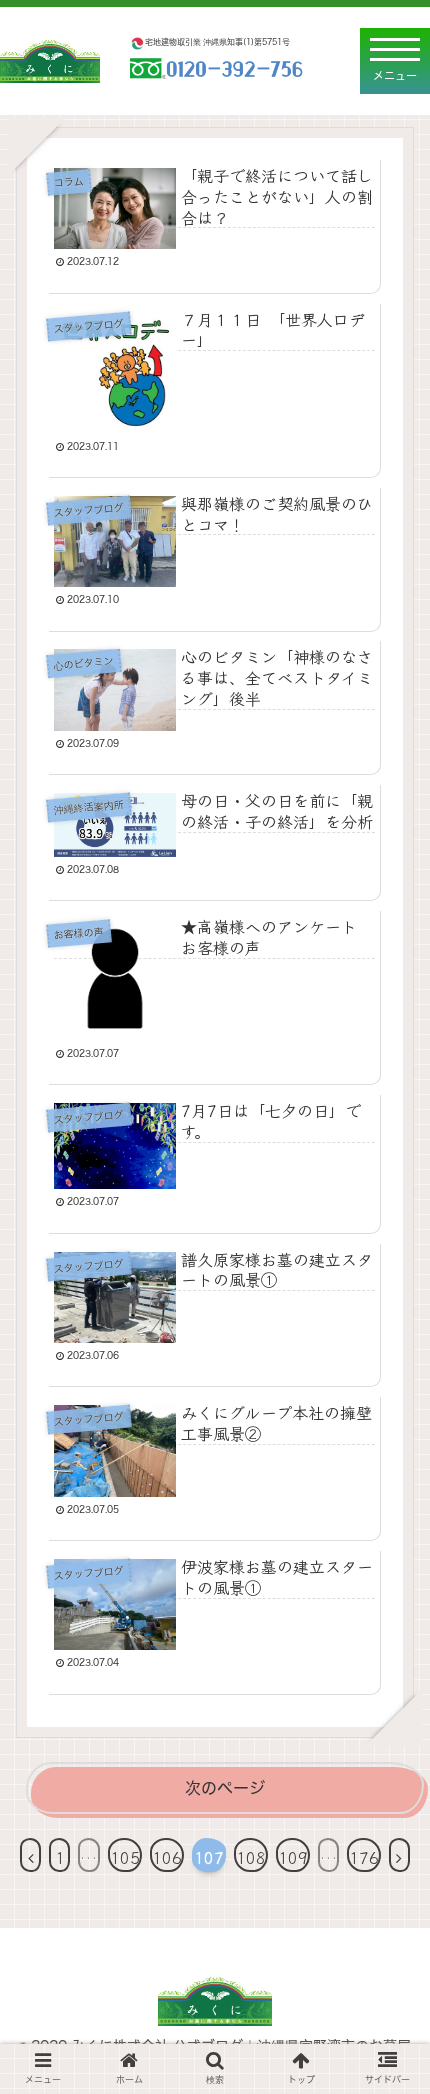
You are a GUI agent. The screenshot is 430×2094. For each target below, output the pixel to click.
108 (251, 1857)
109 (293, 1857)
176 (364, 1857)
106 (167, 1857)
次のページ (225, 1788)
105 (125, 1857)
